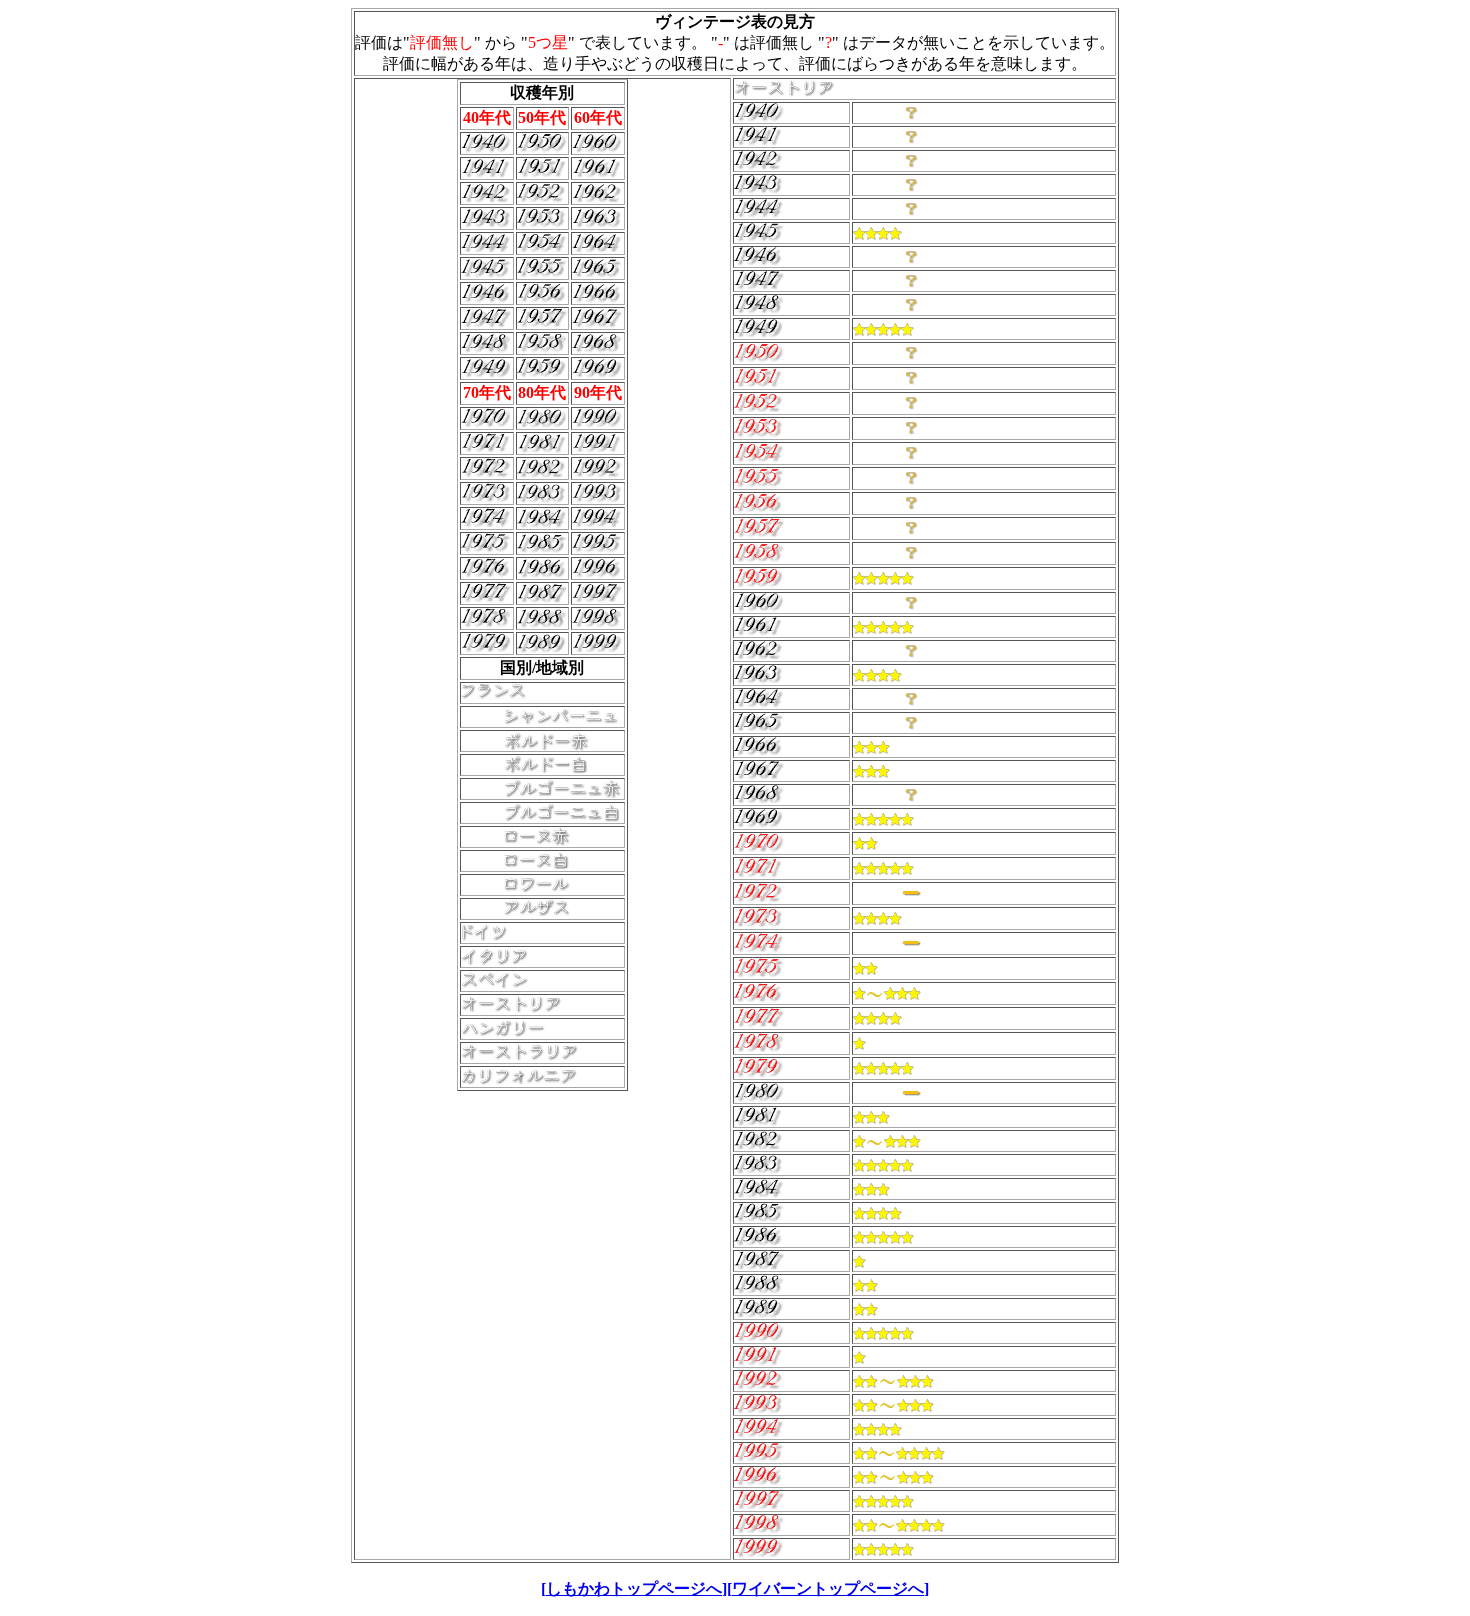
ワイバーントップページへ (828, 1588)
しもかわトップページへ (634, 1588)
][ (727, 1588)
